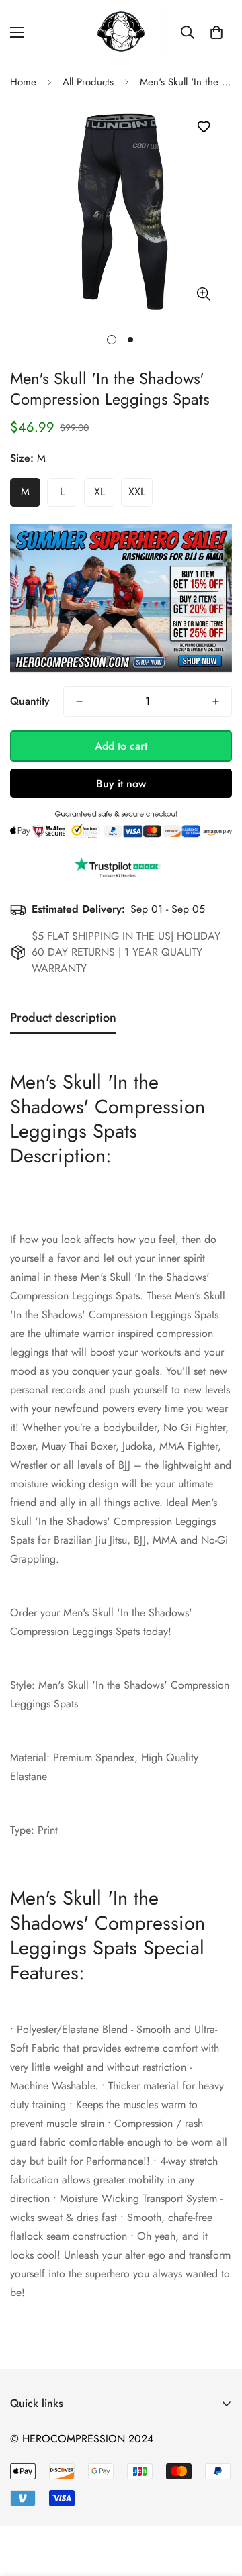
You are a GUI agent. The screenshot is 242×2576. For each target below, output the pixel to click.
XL (99, 492)
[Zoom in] (203, 294)
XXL (137, 492)
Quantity (30, 701)
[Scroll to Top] (218, 2505)
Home (23, 82)
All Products (88, 82)
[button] (216, 32)
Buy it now (121, 784)
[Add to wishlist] (203, 127)
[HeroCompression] (121, 32)
